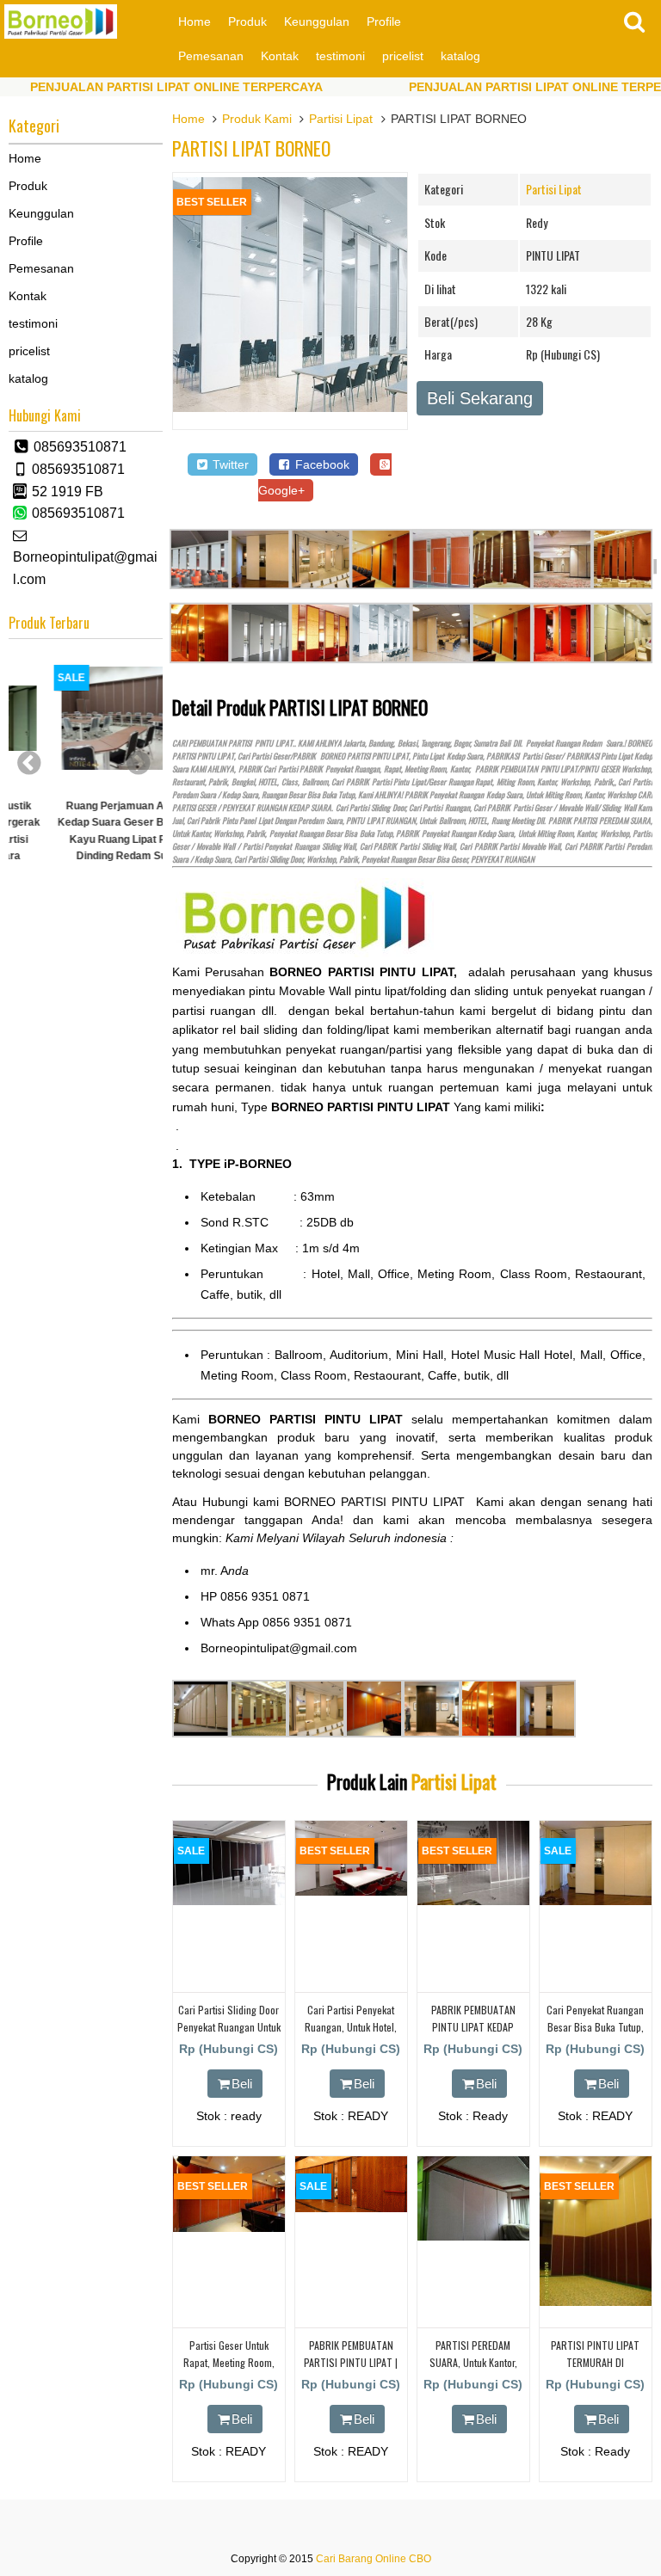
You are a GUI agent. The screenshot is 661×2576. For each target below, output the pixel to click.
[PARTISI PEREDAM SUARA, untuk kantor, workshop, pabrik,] (473, 2236)
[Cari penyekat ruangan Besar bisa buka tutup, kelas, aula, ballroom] (596, 1901)
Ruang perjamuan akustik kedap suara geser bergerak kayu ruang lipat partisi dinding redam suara (86, 831)
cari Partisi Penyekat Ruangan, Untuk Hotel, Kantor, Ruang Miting (351, 2026)
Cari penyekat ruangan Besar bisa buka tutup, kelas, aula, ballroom (595, 2026)
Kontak (280, 56)
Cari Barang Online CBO (374, 2559)
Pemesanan (211, 56)
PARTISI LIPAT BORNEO (251, 148)
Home (195, 22)
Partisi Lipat (341, 119)
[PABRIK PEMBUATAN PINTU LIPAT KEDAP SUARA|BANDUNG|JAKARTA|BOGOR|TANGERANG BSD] (473, 1901)
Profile (384, 22)
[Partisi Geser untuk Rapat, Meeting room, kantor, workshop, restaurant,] (229, 2228)
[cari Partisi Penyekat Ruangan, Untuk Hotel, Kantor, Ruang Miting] (351, 1891)
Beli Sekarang (480, 398)
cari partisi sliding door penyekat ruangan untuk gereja (229, 2026)
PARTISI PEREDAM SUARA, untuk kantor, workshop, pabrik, (473, 2361)
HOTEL (268, 782)
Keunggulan (317, 22)
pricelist (403, 56)
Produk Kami (257, 119)
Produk (247, 22)
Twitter (229, 464)
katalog (460, 56)
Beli (242, 2084)
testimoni (340, 56)
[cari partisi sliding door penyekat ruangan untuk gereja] (229, 1901)
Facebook (321, 464)
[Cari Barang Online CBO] (61, 34)
